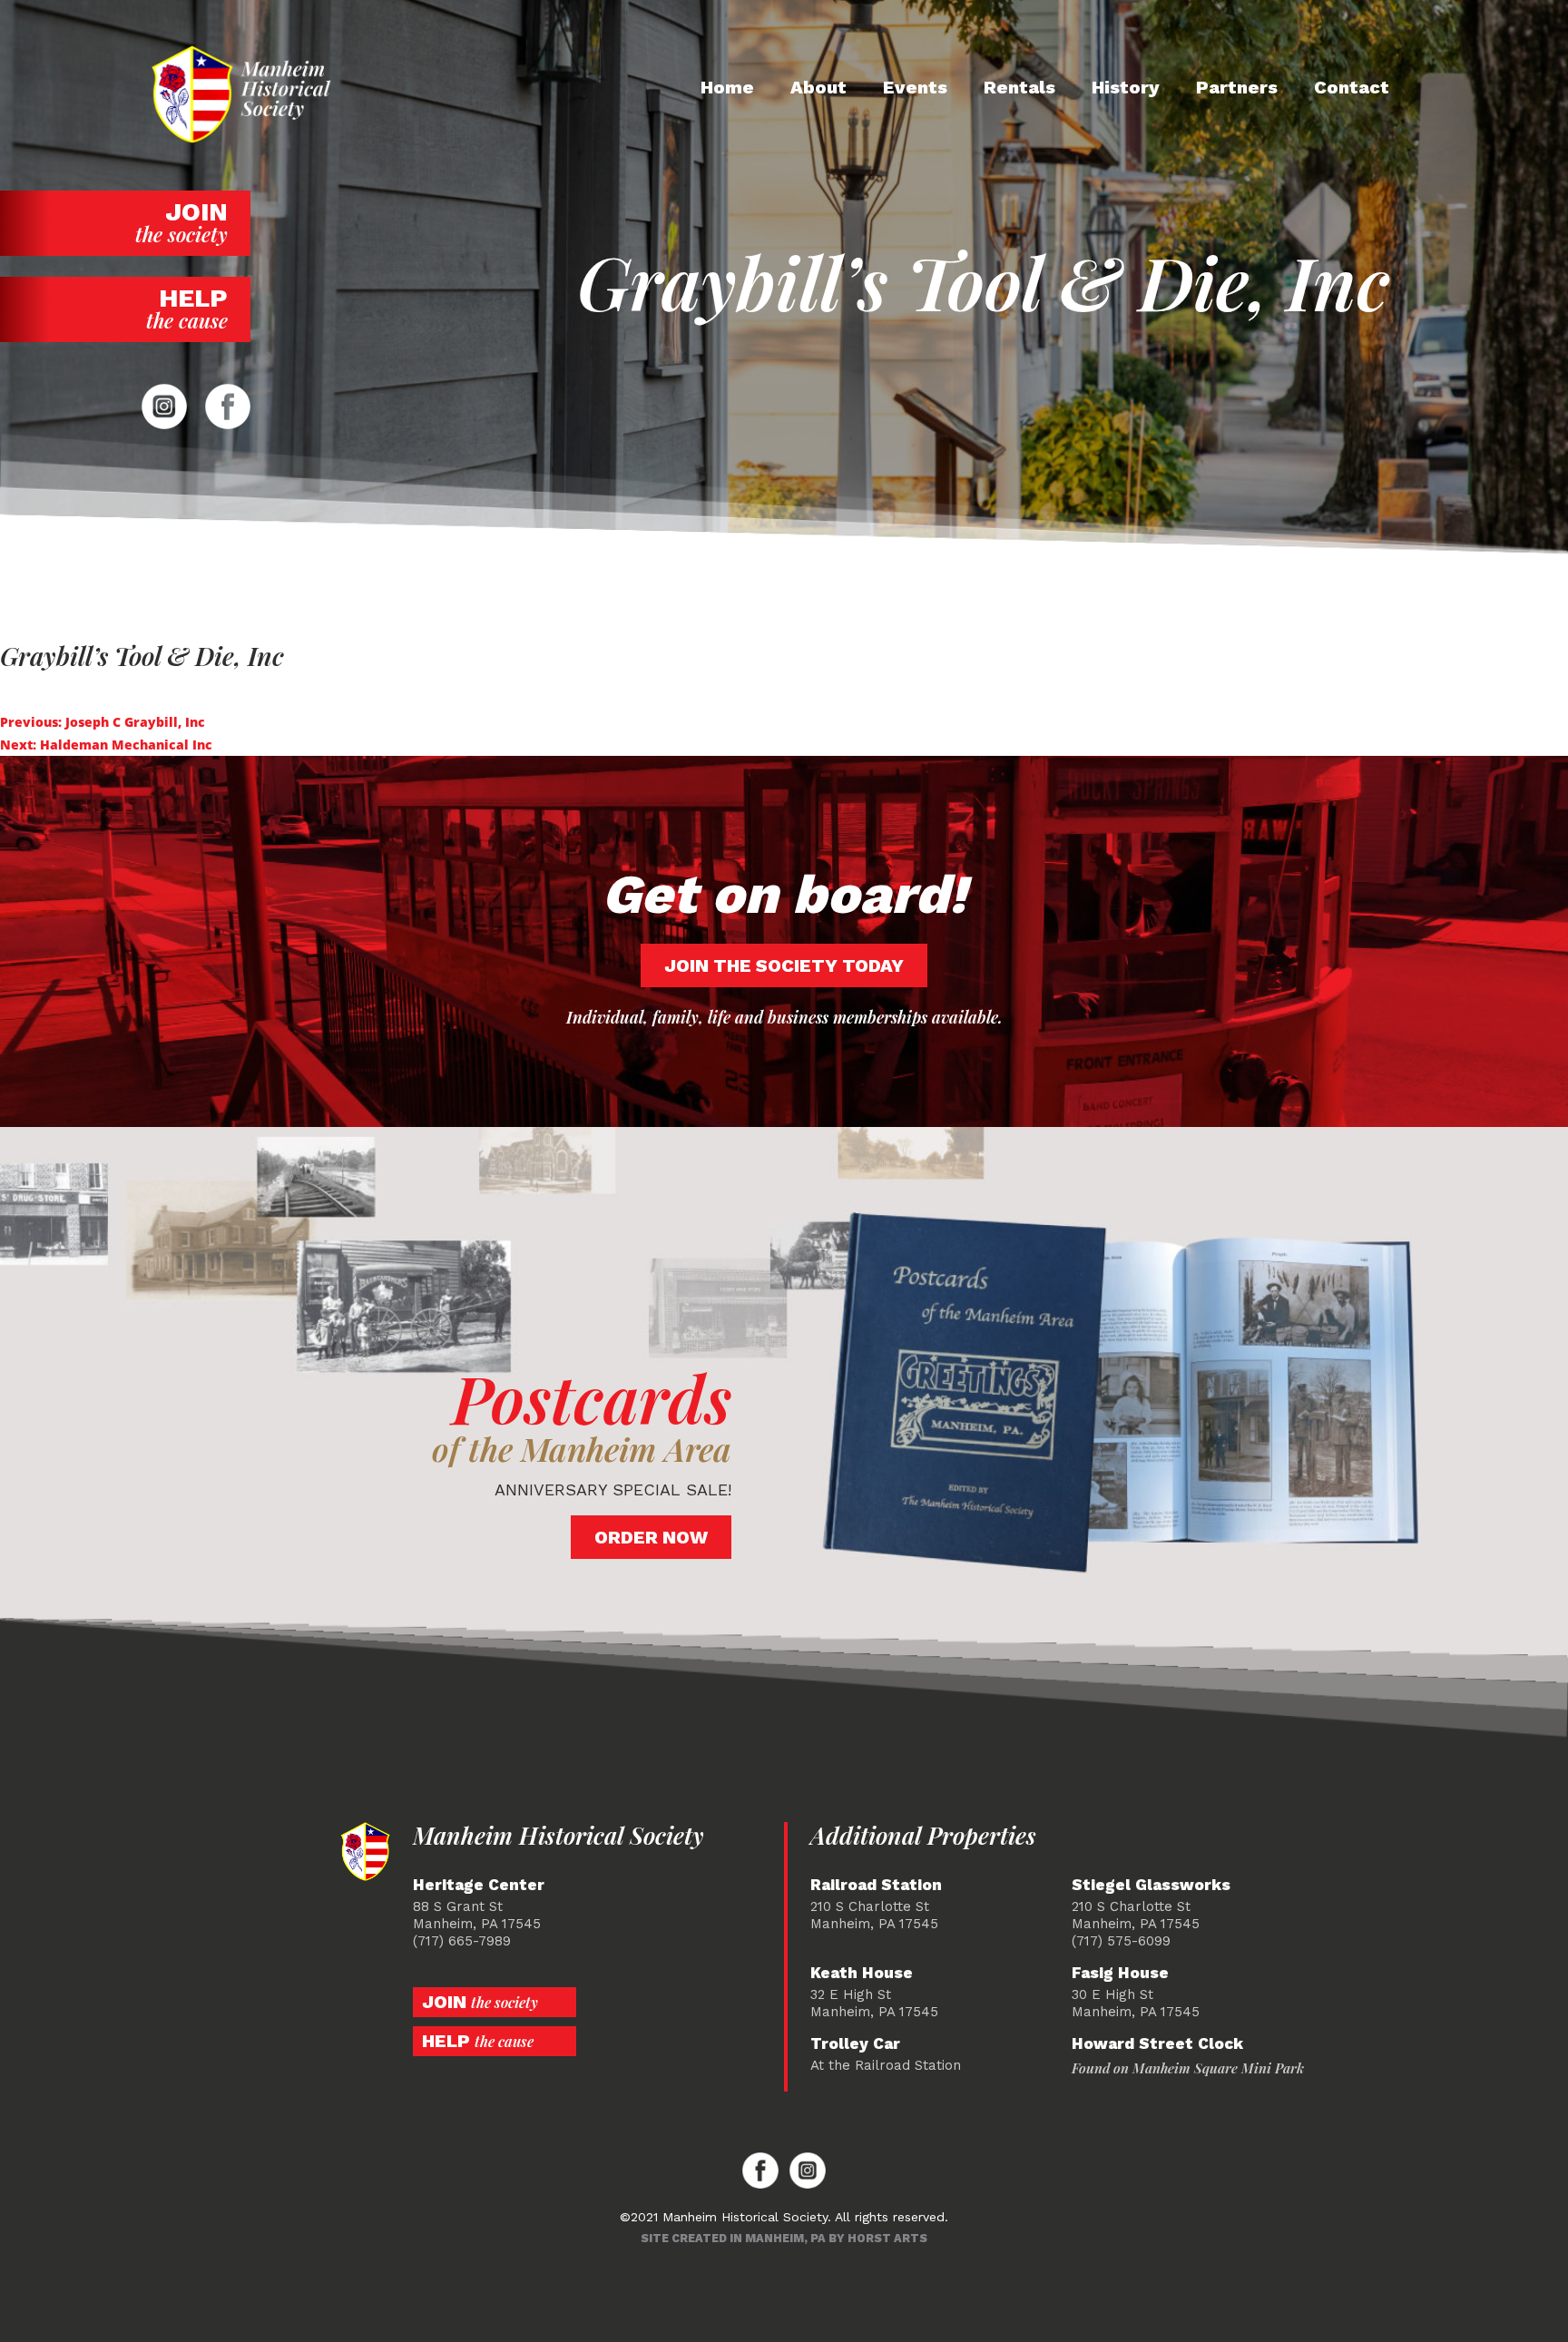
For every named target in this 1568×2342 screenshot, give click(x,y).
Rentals (1019, 87)
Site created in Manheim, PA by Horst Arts (784, 2238)
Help (187, 309)
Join (181, 222)
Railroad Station (876, 1885)
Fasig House (1120, 1973)
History (1126, 87)
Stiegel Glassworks (1151, 1885)
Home (727, 87)
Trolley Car (855, 2044)
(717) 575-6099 (1121, 1941)
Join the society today (784, 965)
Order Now (651, 1537)
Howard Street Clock (1157, 2044)
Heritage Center (479, 1885)
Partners (1237, 87)
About (818, 87)
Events (915, 87)
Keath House (862, 1973)
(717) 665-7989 (462, 1941)
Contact (1352, 87)
